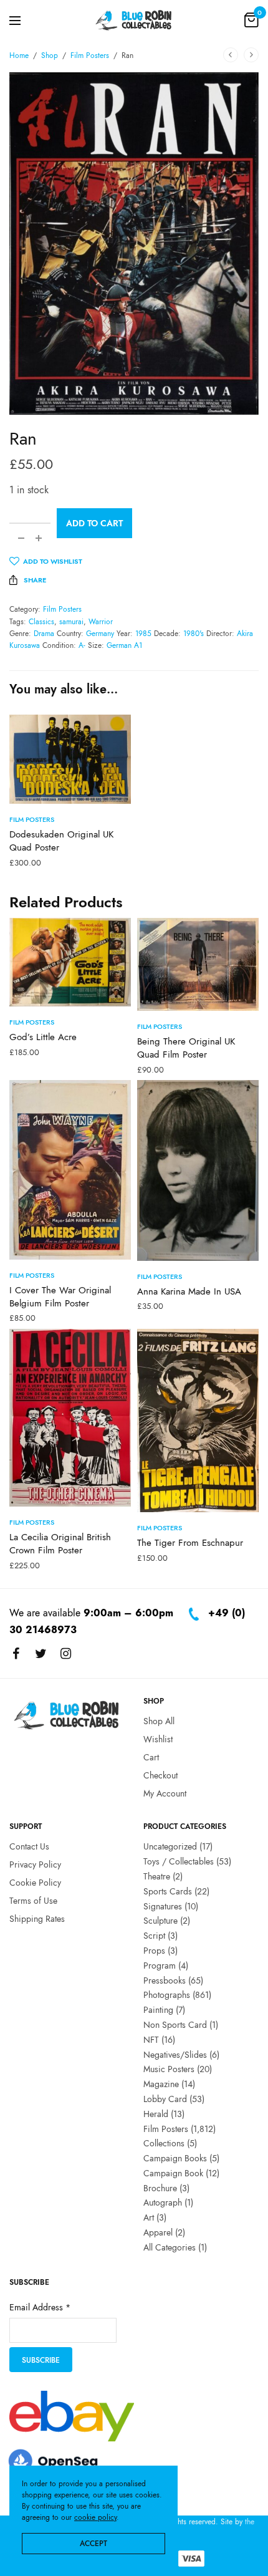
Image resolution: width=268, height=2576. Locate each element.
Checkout (160, 1775)
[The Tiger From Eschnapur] (198, 1421)
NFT (151, 2040)
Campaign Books (175, 2158)
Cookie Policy (35, 1883)
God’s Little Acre (43, 1037)
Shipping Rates (37, 1919)
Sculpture (160, 1921)
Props (154, 1951)
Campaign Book (173, 2173)
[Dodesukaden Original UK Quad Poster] (70, 759)
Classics (41, 622)
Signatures (163, 1906)
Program (160, 1966)
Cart (151, 1757)
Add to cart (94, 523)
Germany (100, 634)
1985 (143, 634)
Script (154, 1936)
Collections (164, 2143)
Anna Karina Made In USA (189, 1291)
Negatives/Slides (175, 2055)
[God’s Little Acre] (70, 962)
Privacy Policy (35, 1864)
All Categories (170, 2247)
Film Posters (90, 55)
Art (149, 2217)
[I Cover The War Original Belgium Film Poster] (70, 1170)
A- (82, 645)
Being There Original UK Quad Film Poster (186, 1048)
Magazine (161, 2084)
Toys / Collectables (179, 1861)
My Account (165, 1793)
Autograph (163, 2203)
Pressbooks (165, 1980)
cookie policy (95, 2517)
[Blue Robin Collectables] (134, 20)
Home (19, 55)
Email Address (40, 2308)
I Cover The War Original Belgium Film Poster (60, 1297)
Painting (158, 2010)
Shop (50, 55)
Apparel (158, 2232)
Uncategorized (170, 1846)
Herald (156, 2114)
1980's (194, 634)
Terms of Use (33, 1901)
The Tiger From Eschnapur (190, 1543)
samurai (71, 622)
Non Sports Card (175, 2025)
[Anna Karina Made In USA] (198, 1170)
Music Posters (169, 2069)
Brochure (160, 2188)
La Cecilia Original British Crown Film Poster (60, 1544)
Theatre (157, 1876)
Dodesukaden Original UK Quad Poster (61, 841)
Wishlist (158, 1739)
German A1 (124, 645)
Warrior (101, 622)
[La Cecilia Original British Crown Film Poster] (70, 1418)
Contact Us (29, 1846)
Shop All (159, 1721)
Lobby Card (165, 2099)
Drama (44, 634)
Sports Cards (168, 1891)
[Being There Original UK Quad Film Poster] (198, 965)
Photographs (167, 1995)
